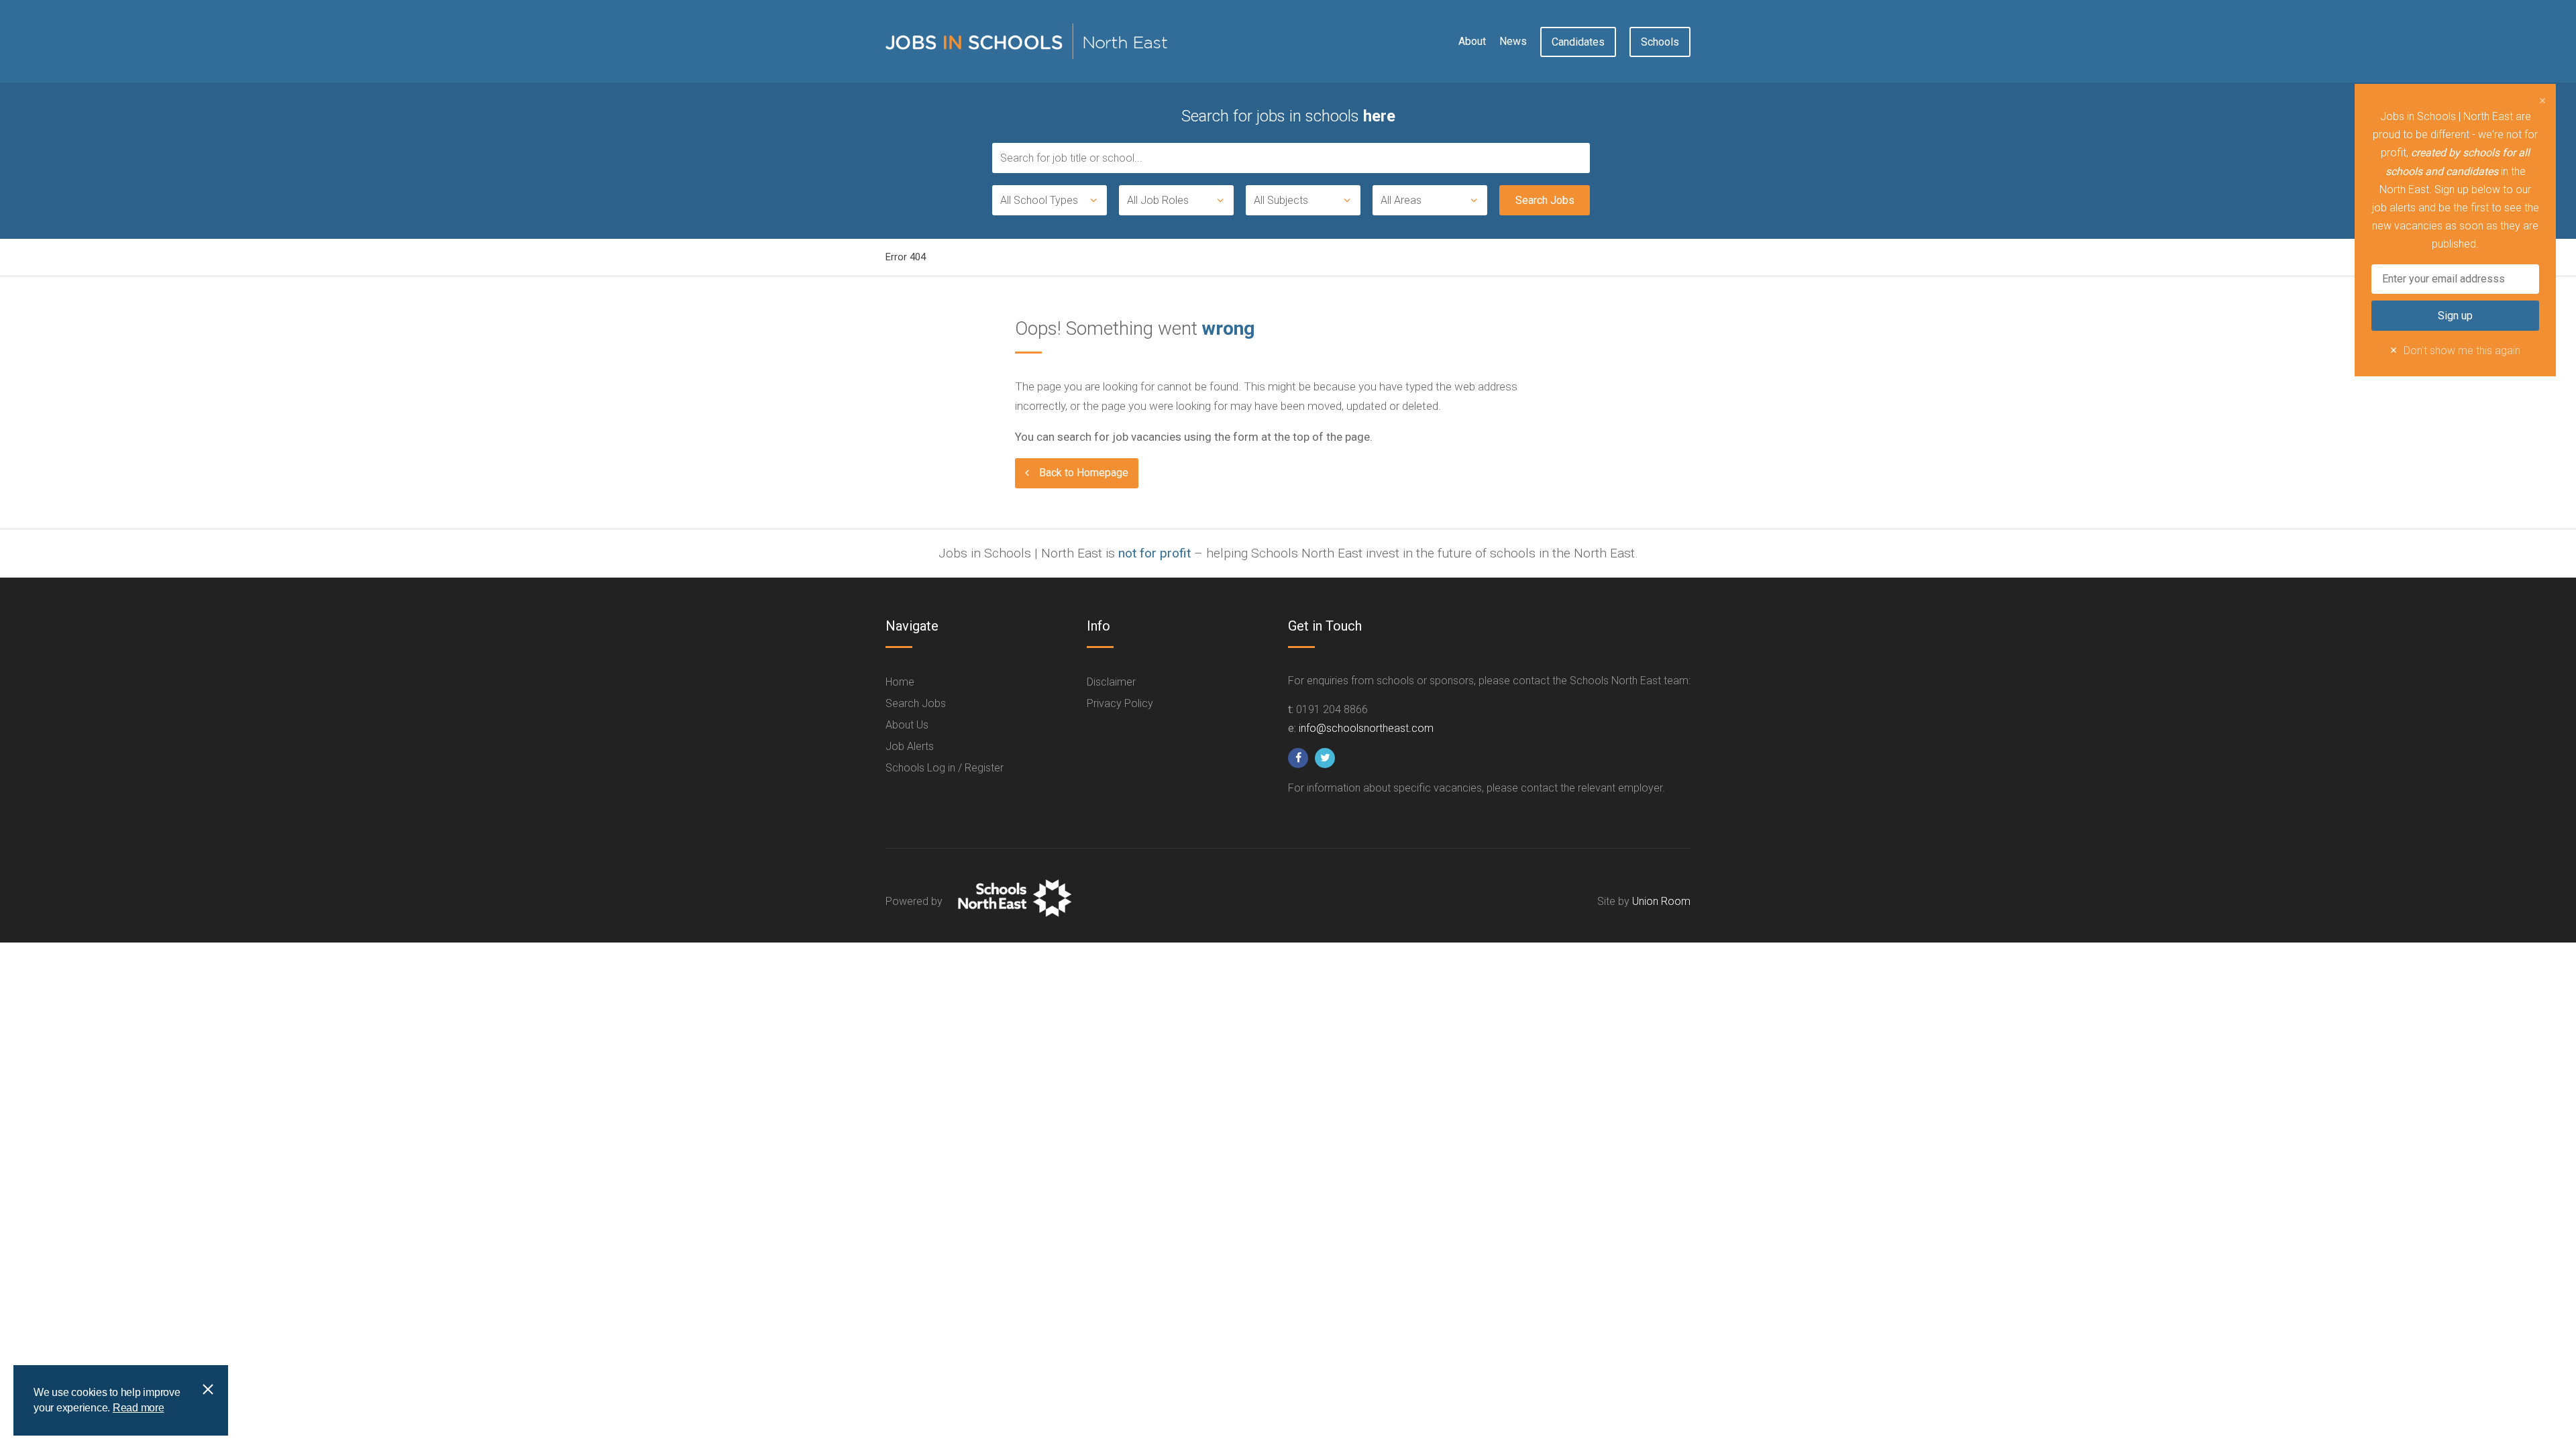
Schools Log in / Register (945, 768)
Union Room (1661, 901)
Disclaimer (1111, 682)
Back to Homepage (1084, 473)
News (1513, 41)
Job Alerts (910, 746)
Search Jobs (916, 703)
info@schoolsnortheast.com (1366, 728)
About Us (907, 725)
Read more (139, 1408)
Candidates (1578, 42)
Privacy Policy (1120, 703)
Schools (1660, 42)
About (1472, 41)
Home (900, 682)
